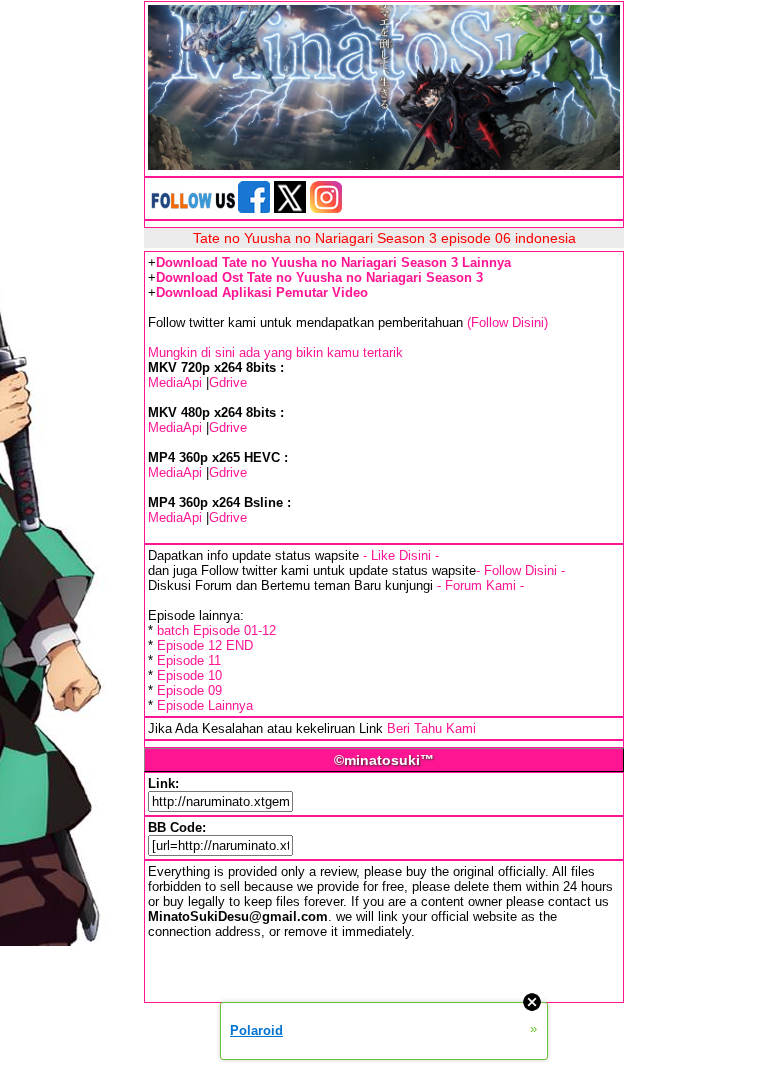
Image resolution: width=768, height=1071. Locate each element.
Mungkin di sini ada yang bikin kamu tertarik (275, 352)
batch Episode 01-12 (216, 630)
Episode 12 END (205, 645)
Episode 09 (189, 690)
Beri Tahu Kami (431, 728)
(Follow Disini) (507, 322)
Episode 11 (189, 660)
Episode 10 (189, 675)
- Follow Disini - (520, 570)
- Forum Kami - (480, 585)
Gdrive (228, 382)
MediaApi (175, 382)
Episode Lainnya (205, 705)
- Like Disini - (401, 555)
